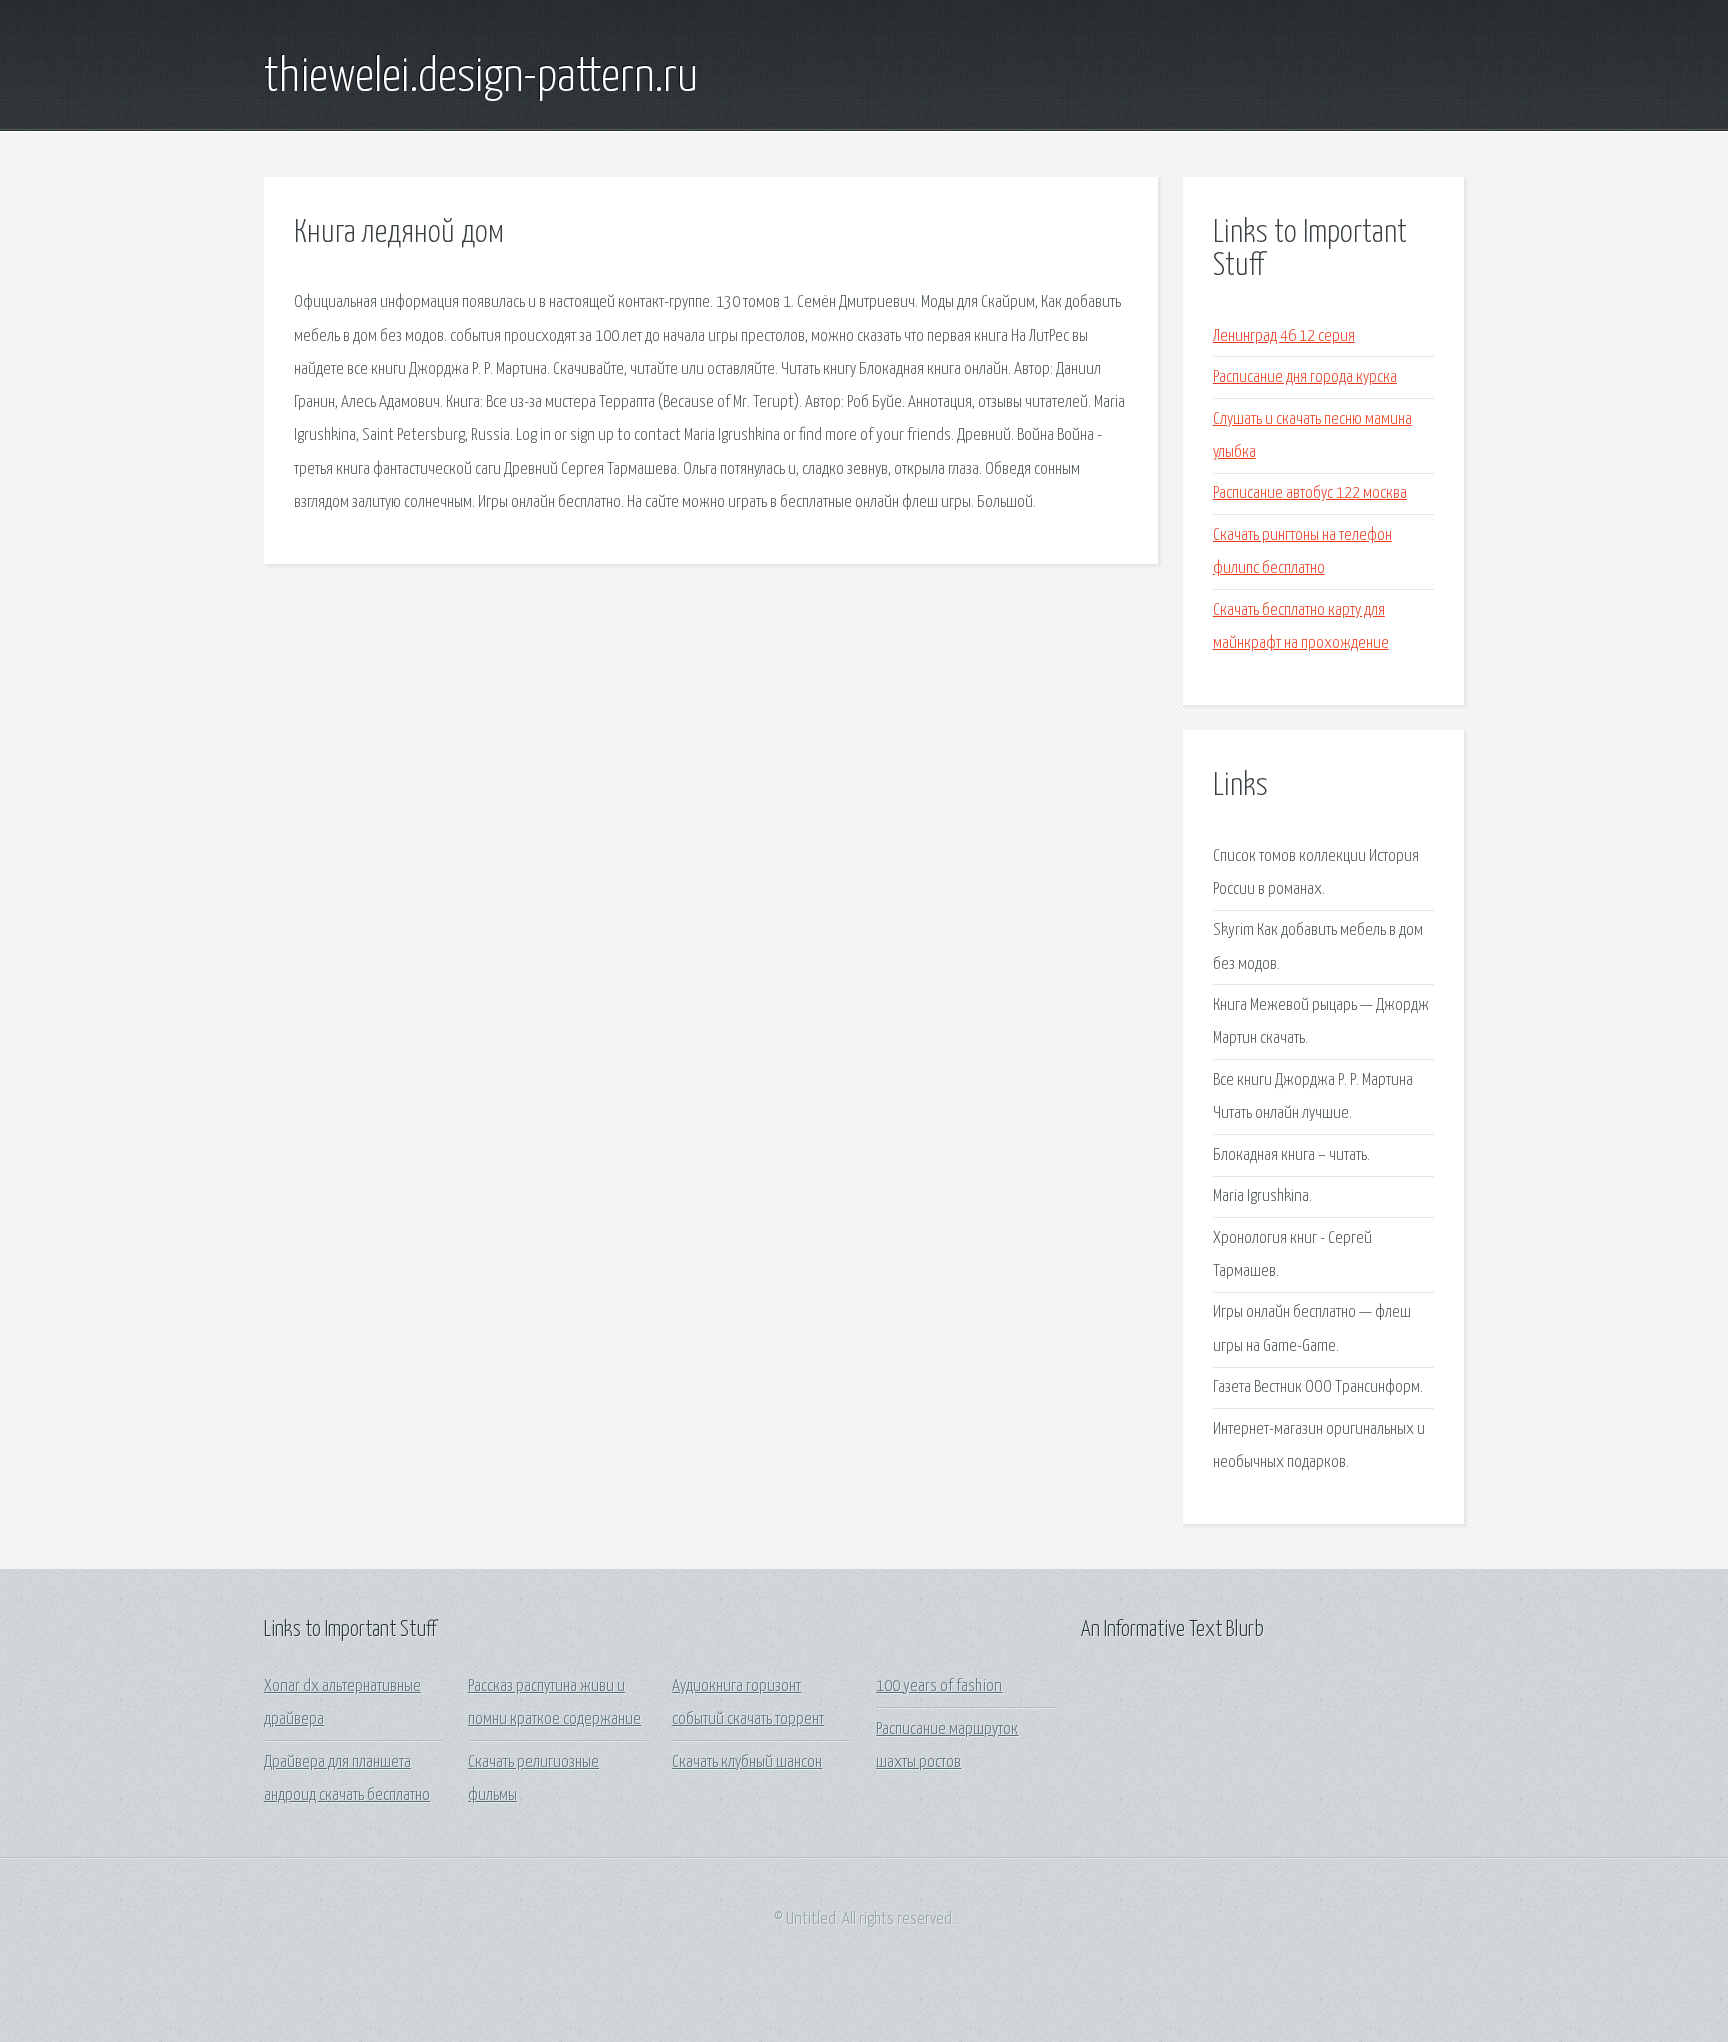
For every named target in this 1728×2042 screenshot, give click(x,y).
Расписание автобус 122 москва (1310, 493)
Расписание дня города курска (1305, 377)
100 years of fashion (939, 1686)
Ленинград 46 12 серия (1284, 336)
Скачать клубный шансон (747, 1762)
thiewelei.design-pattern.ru (481, 78)
